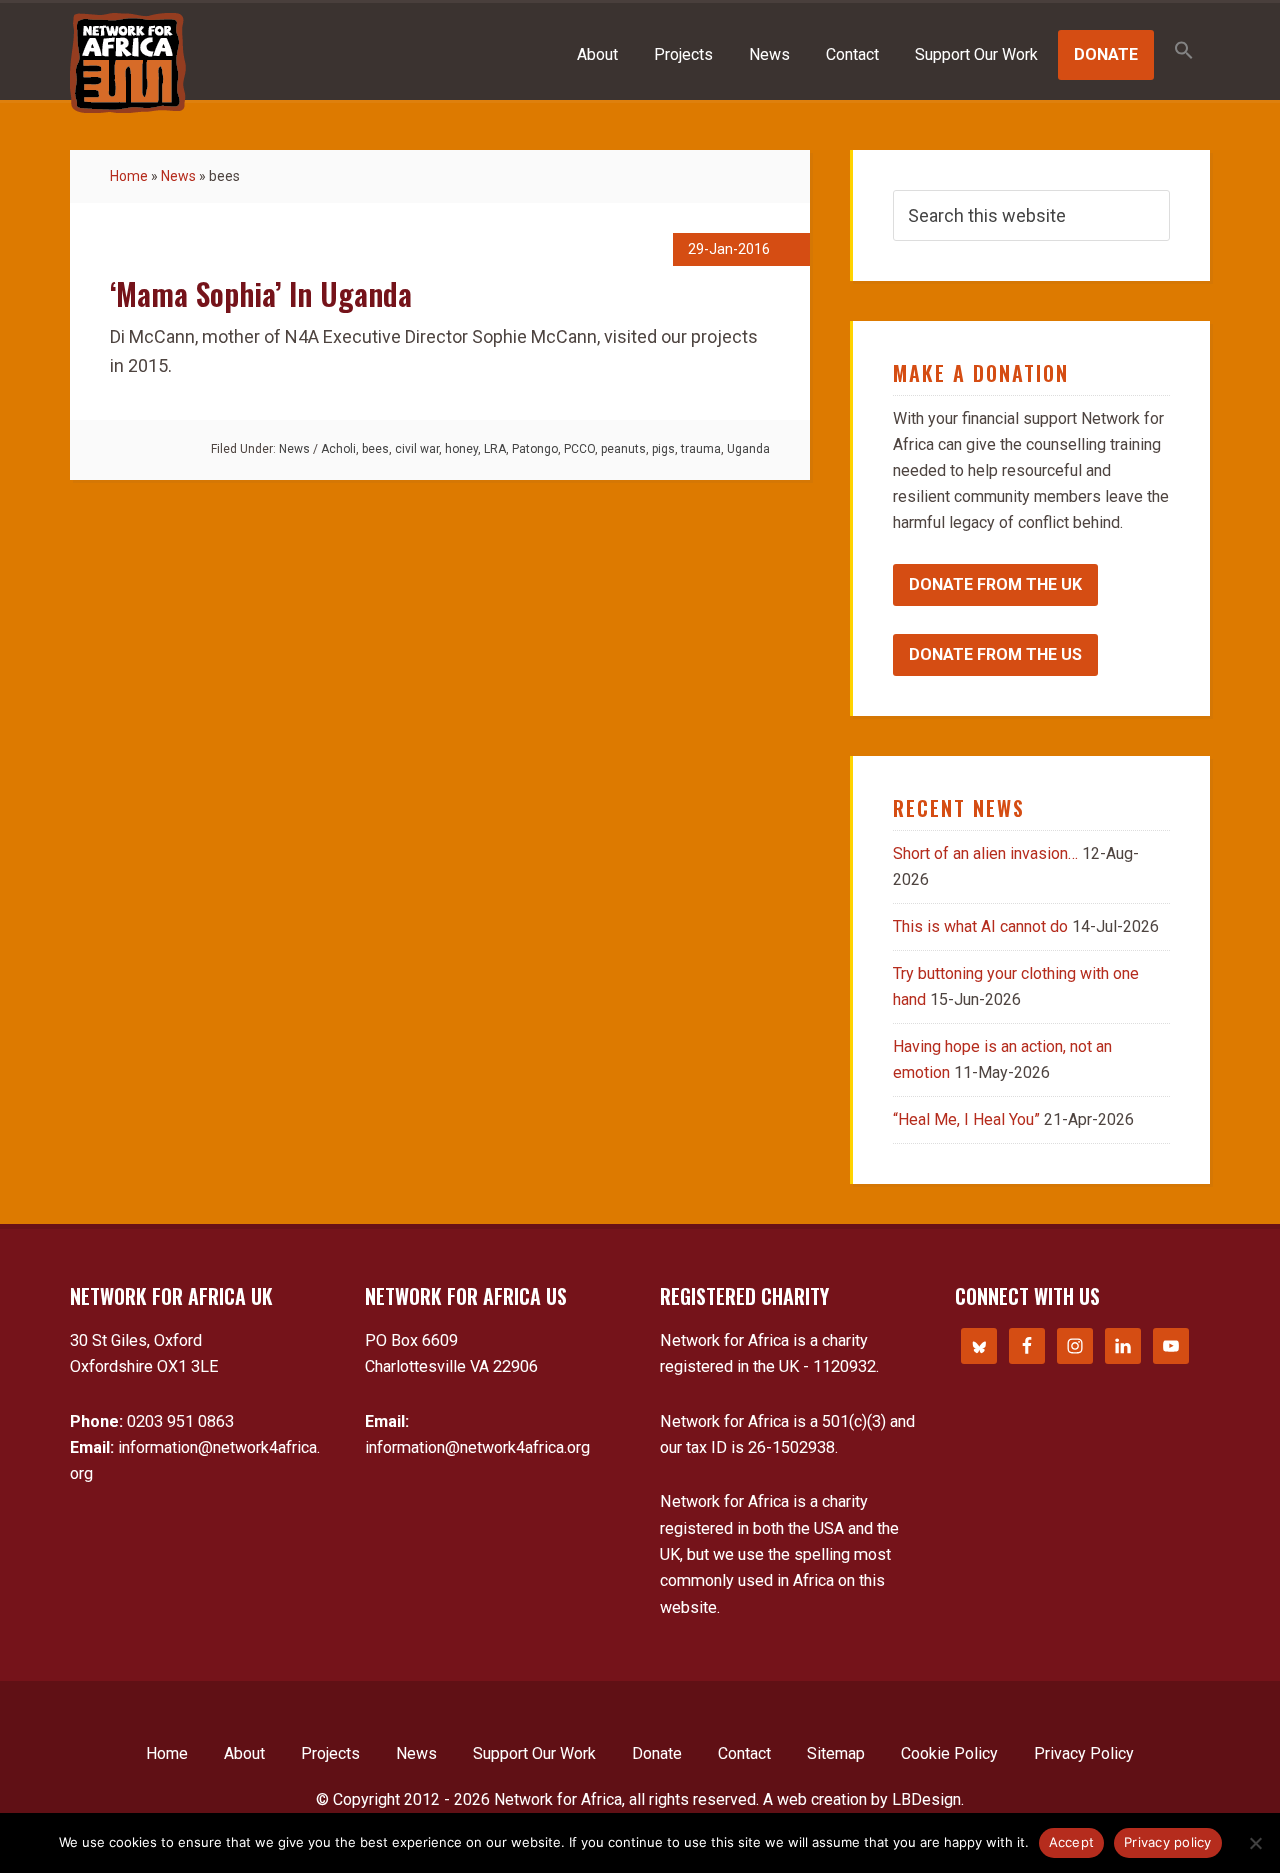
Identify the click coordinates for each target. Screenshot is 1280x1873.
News (178, 176)
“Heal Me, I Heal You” (966, 1119)
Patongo (535, 449)
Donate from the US (995, 654)
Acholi (338, 449)
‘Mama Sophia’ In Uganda (261, 293)
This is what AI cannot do (980, 926)
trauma (701, 449)
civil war (417, 449)
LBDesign (926, 1799)
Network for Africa (128, 63)
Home (129, 176)
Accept (1072, 1842)
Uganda (748, 449)
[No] (1255, 1843)
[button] (1184, 51)
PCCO (579, 449)
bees (375, 449)
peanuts (623, 449)
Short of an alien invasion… (985, 853)
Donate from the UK (995, 584)
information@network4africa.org (477, 1447)
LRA (495, 449)
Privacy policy (1168, 1842)
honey (461, 449)
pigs (663, 449)
